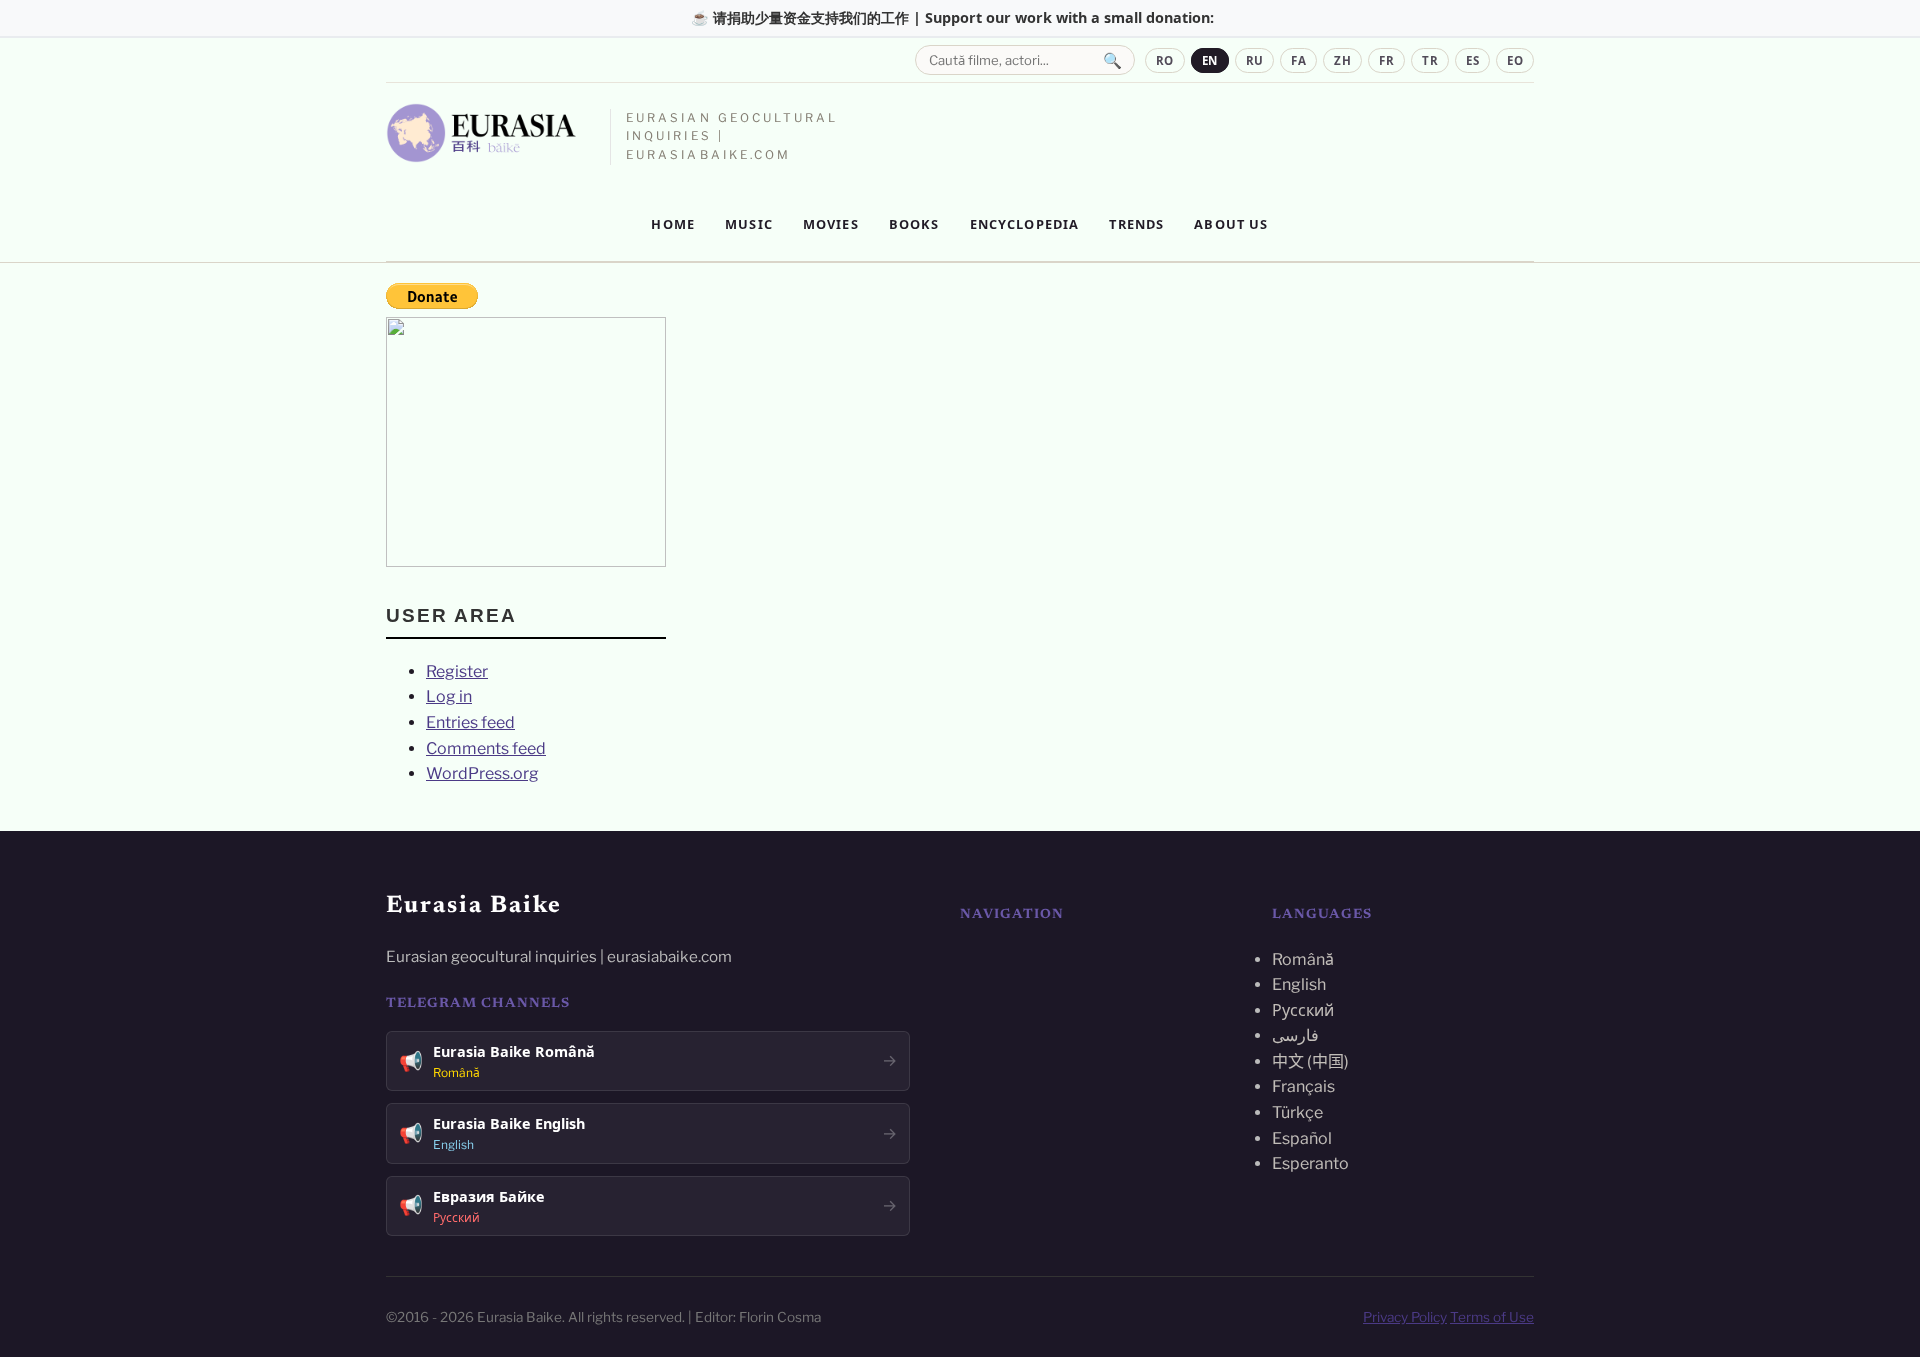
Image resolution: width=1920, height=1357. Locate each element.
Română (1303, 959)
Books (914, 224)
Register (457, 671)
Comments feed (486, 748)
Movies (831, 224)
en (1210, 60)
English (1299, 984)
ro (1165, 60)
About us (1231, 224)
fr (1386, 60)
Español (1302, 1138)
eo (1515, 60)
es (1472, 60)
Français (1303, 1086)
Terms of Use (1492, 1317)
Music (749, 224)
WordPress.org (482, 773)
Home (673, 224)
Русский (1303, 1010)
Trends (1136, 224)
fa (1298, 60)
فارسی (1295, 1035)
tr (1430, 60)
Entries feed (470, 722)
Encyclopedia (1025, 224)
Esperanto (1310, 1163)
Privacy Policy (1405, 1317)
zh (1342, 60)
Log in (449, 696)
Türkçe (1297, 1112)
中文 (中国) (1310, 1061)
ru (1255, 60)
